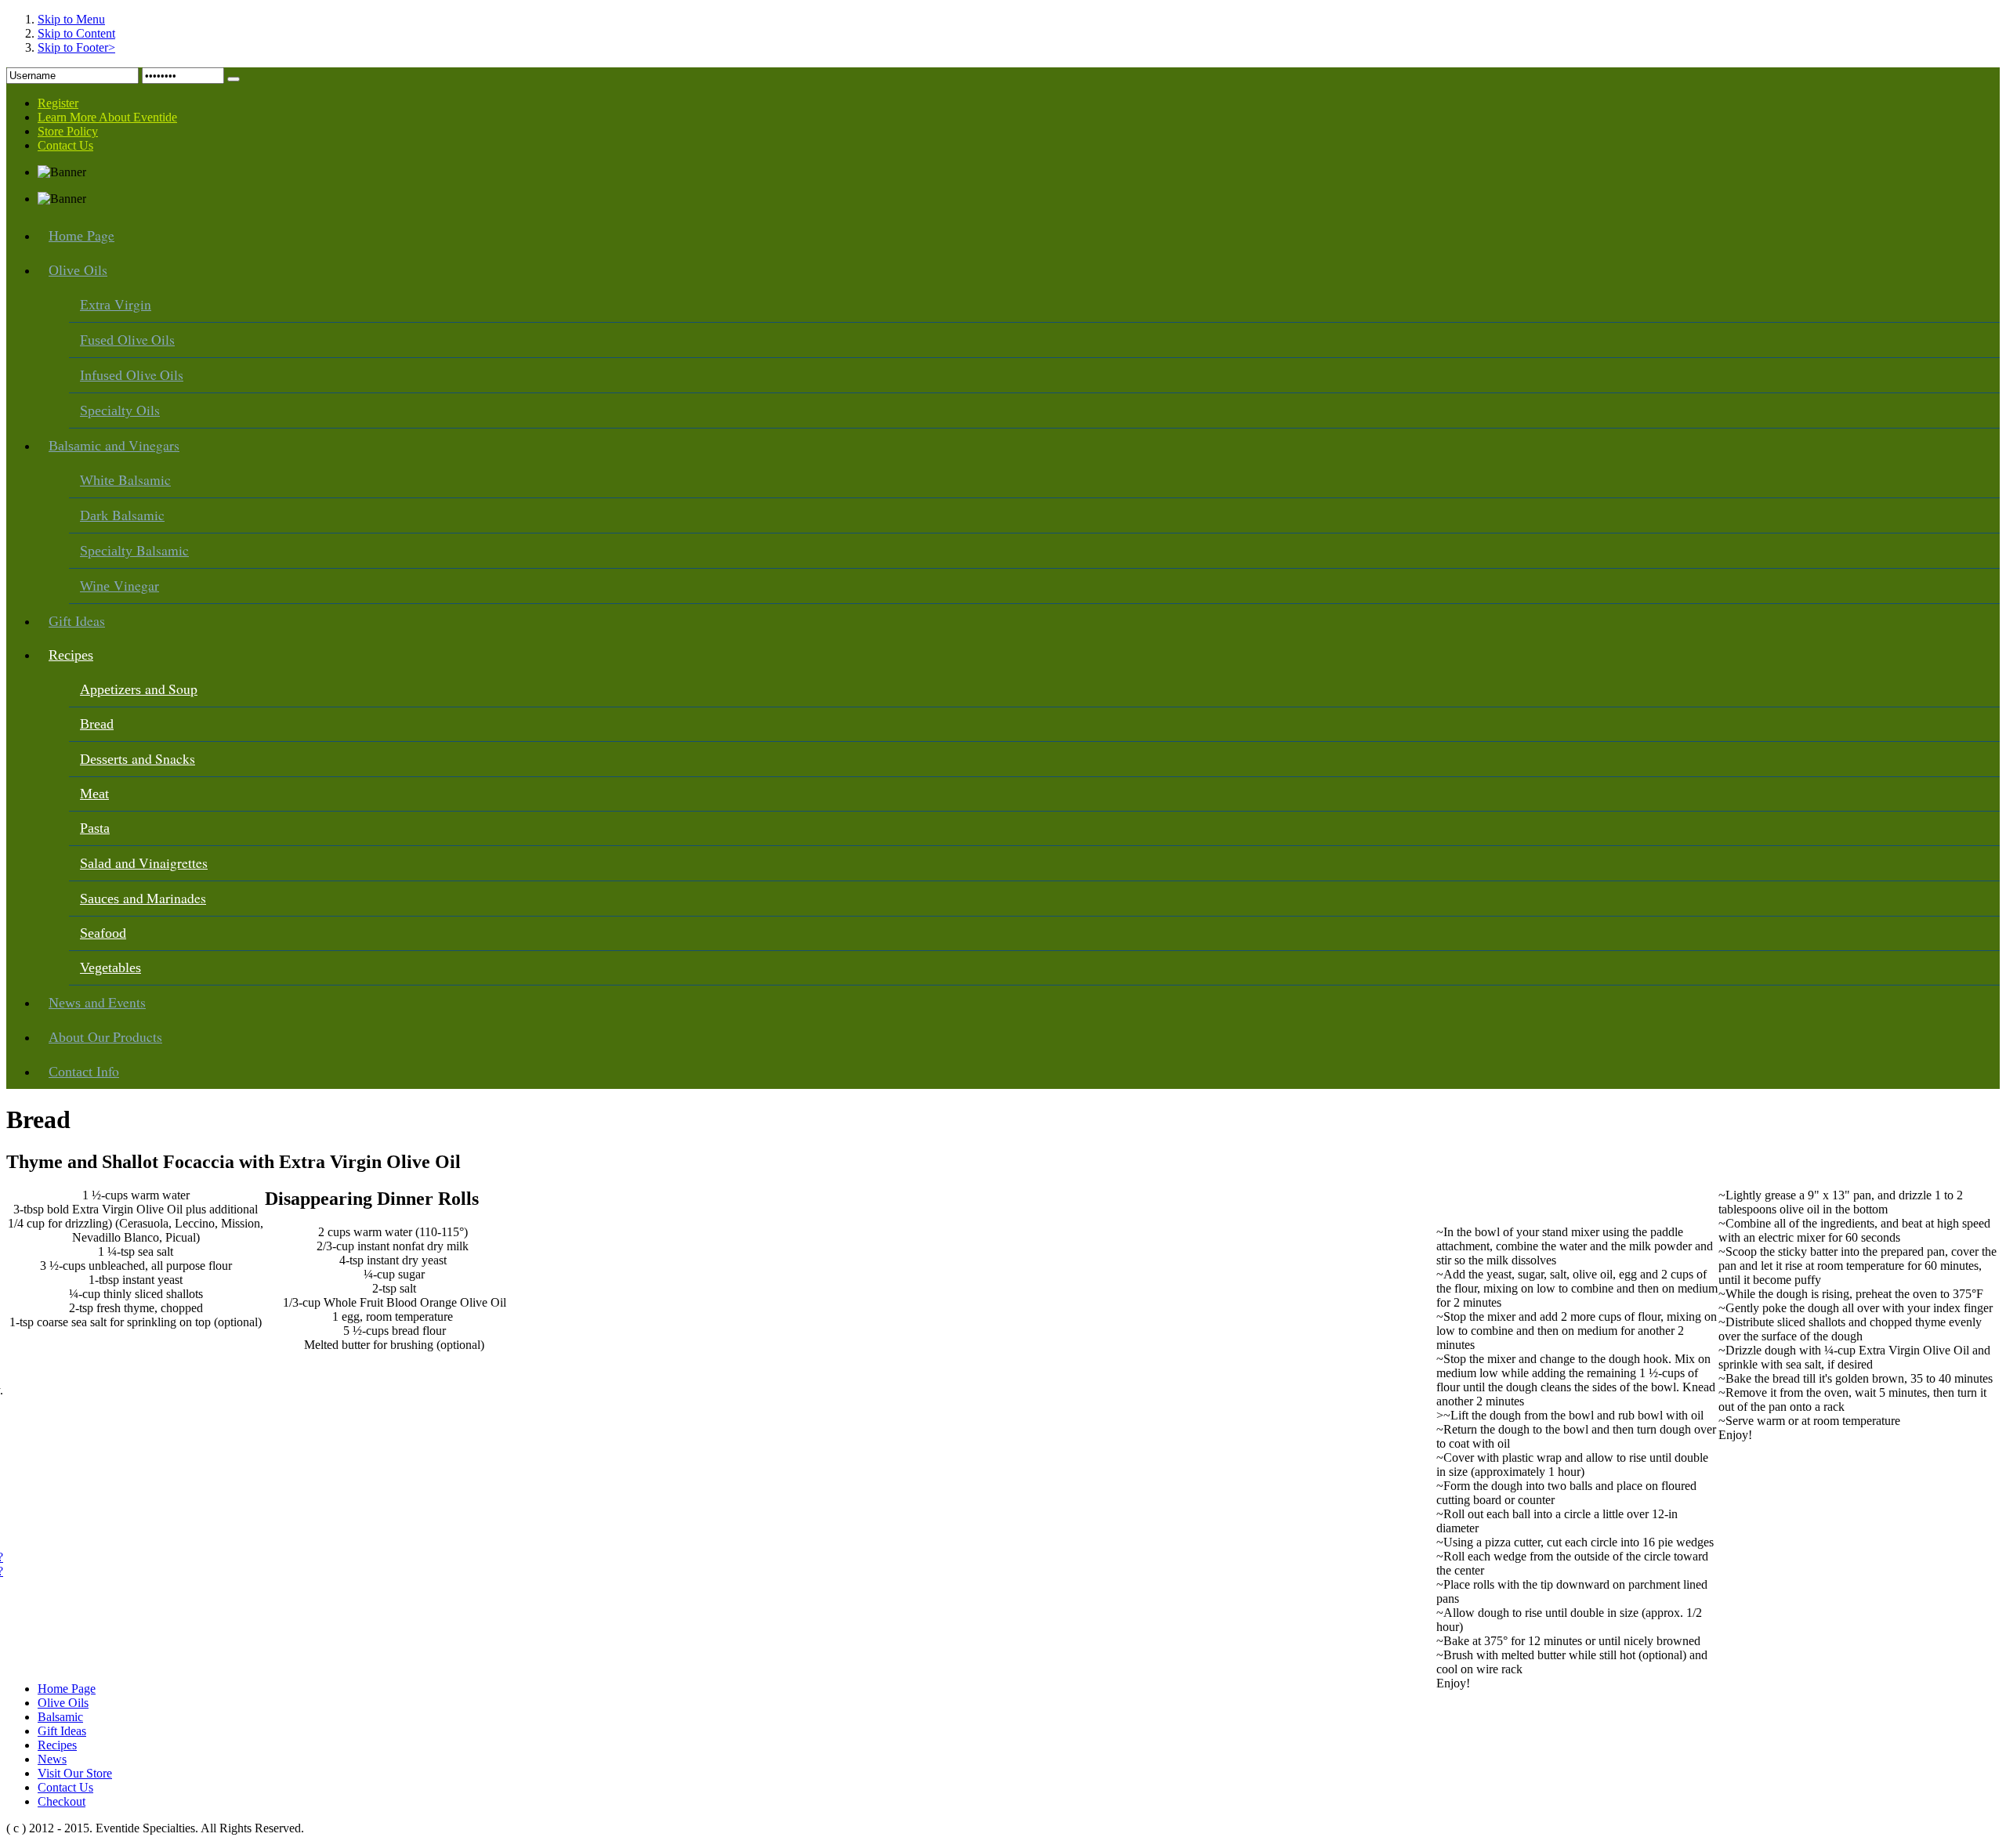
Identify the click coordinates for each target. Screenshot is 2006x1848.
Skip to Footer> (76, 47)
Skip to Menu (71, 19)
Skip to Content (76, 33)
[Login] (234, 79)
